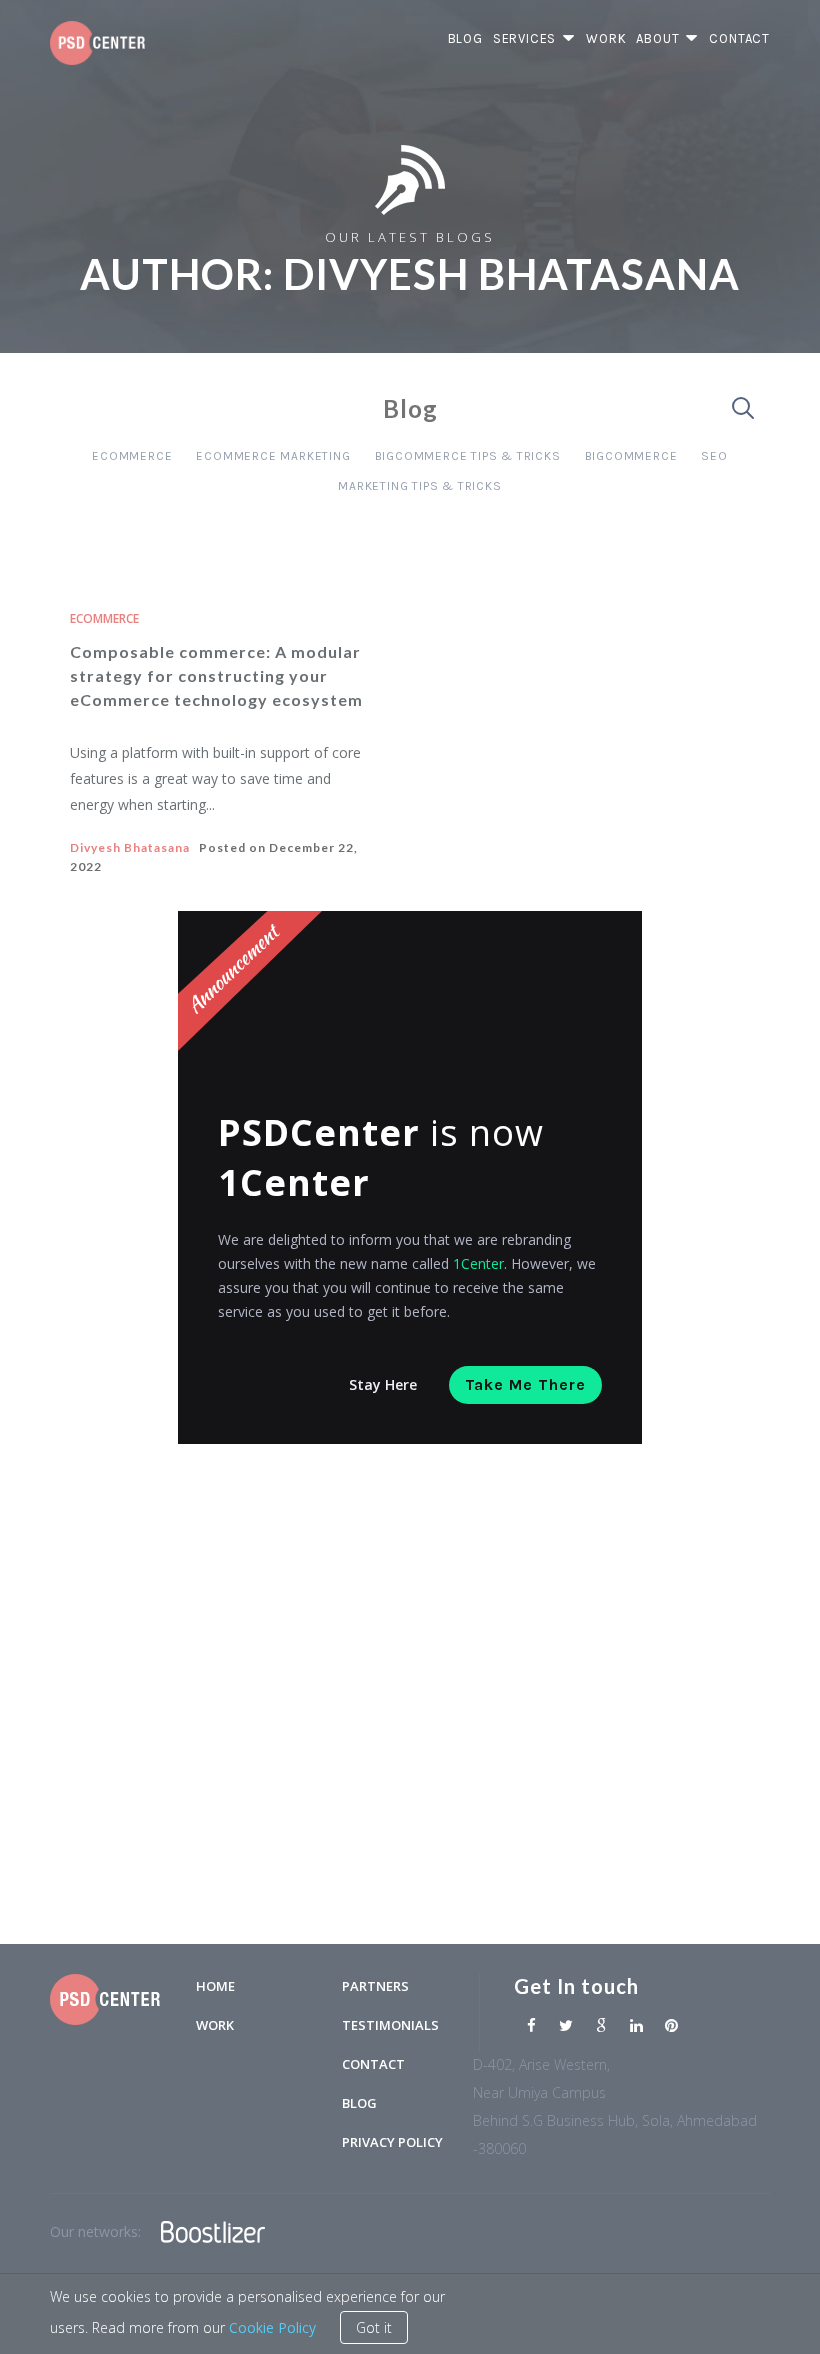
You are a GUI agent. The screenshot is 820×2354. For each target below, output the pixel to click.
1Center (478, 1263)
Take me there (525, 1384)
